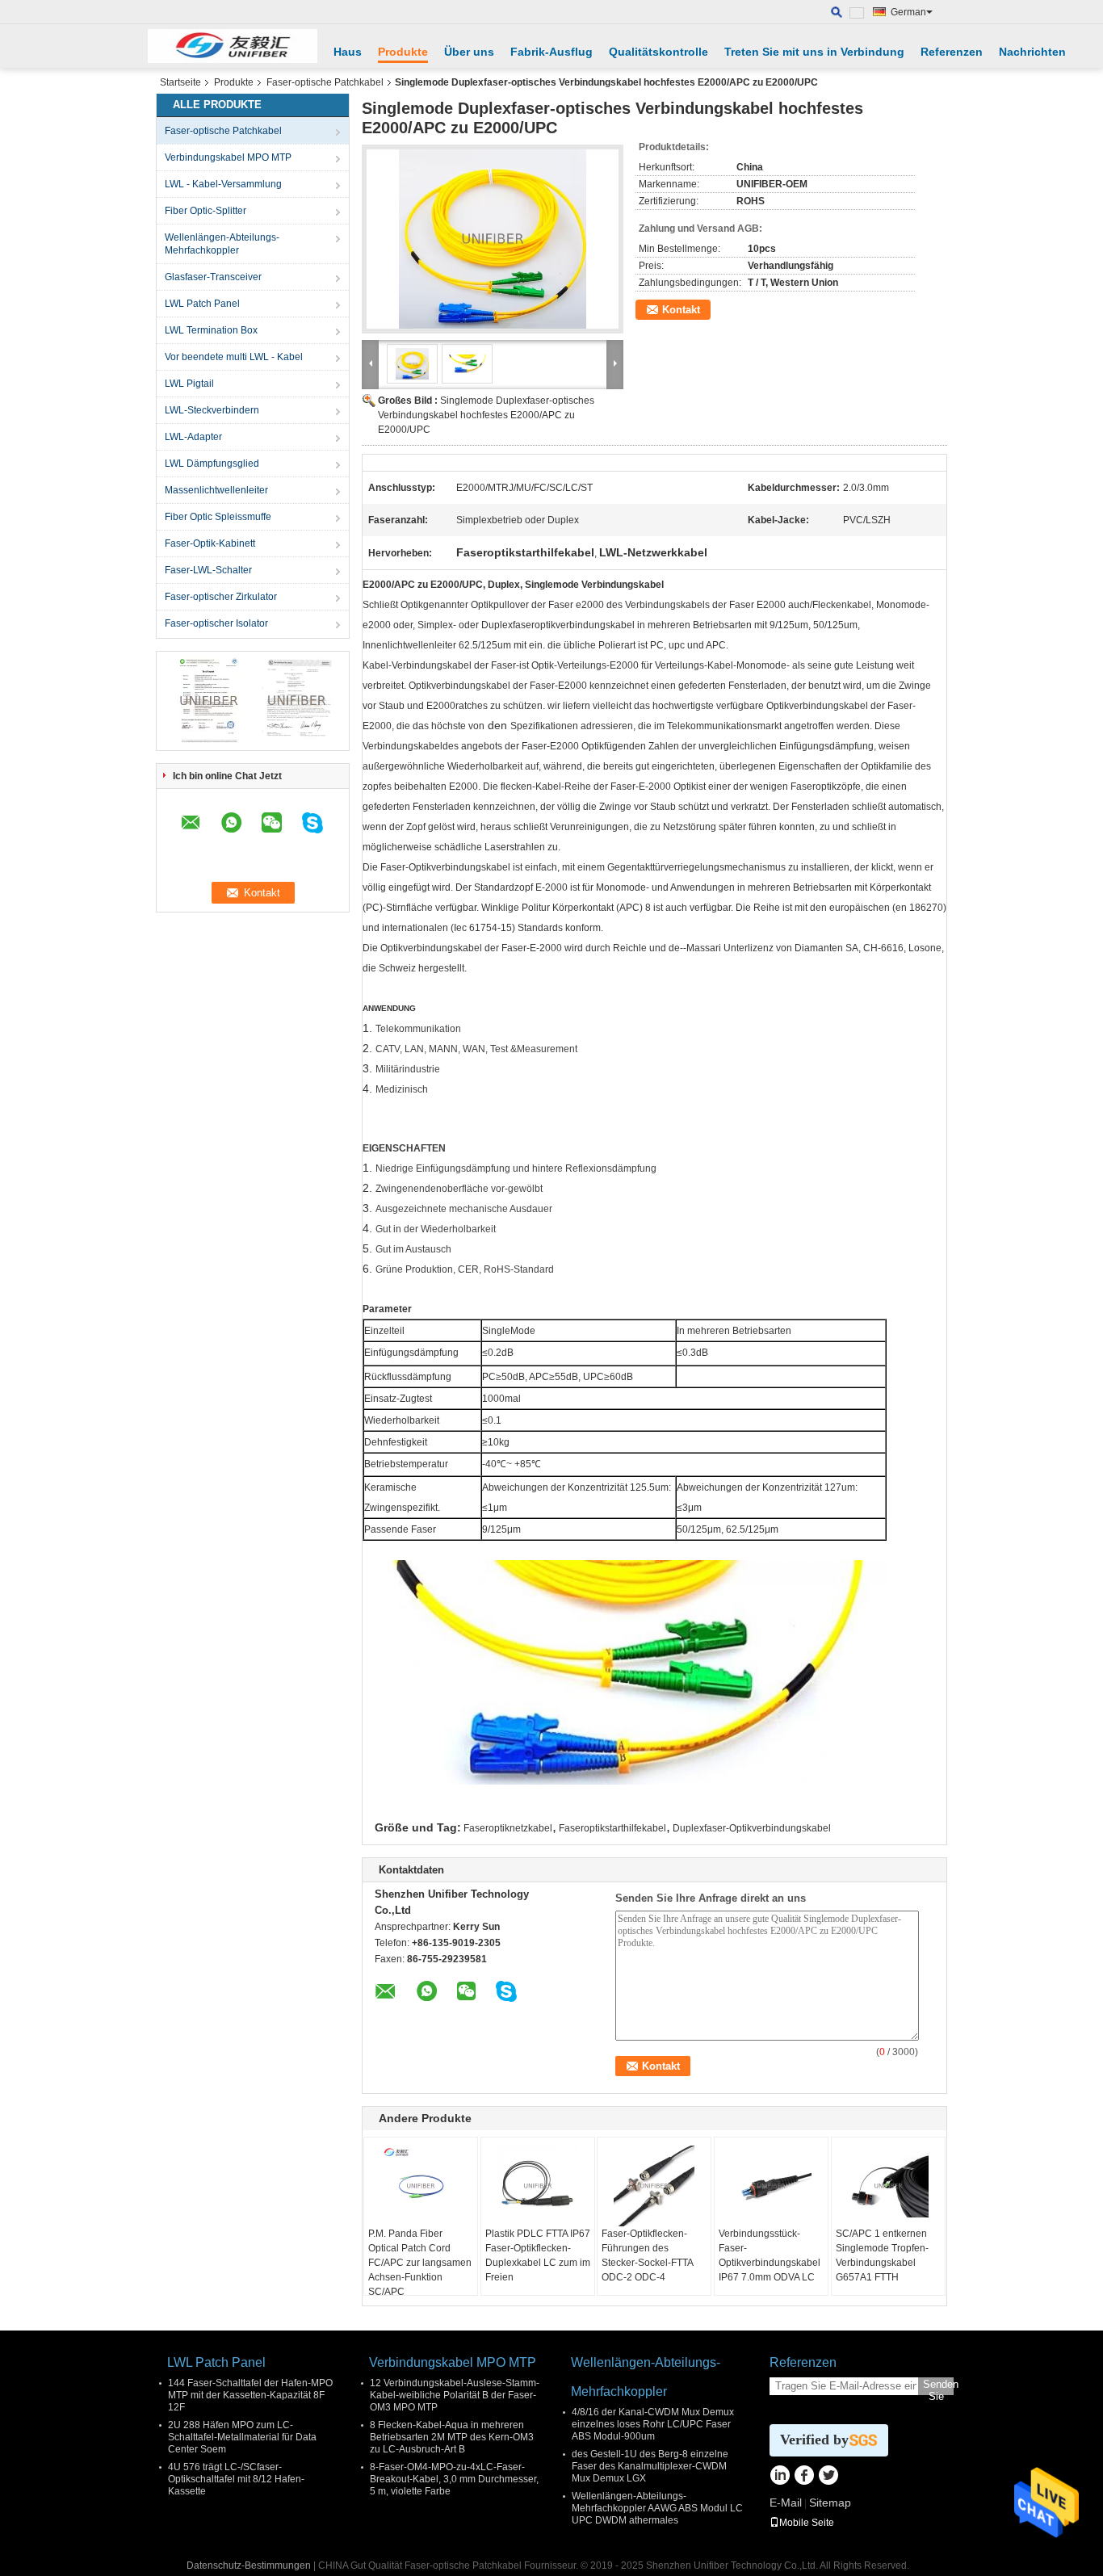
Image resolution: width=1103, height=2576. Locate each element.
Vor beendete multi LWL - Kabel (234, 357)
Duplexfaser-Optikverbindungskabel (752, 1828)
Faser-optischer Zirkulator (221, 597)
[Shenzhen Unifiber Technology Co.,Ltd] (233, 46)
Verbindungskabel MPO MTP (228, 157)
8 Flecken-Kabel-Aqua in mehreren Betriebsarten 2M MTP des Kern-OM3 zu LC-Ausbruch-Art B (452, 2437)
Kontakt (681, 310)
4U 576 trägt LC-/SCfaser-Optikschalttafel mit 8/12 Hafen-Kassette (236, 2479)
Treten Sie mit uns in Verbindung (814, 52)
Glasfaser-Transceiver (213, 277)
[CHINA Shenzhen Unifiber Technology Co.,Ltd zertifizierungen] (209, 700)
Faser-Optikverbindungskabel (445, 867)
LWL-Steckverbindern (212, 410)
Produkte (403, 52)
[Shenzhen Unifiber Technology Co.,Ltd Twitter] (828, 2477)
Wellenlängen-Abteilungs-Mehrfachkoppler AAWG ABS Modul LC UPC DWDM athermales (657, 2508)
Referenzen (952, 52)
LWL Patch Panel (202, 304)
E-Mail (786, 2503)
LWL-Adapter (193, 437)
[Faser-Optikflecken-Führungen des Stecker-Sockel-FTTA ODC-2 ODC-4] (654, 2186)
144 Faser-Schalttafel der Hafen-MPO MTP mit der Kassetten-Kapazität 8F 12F (250, 2395)
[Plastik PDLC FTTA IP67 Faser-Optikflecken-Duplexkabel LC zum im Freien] (538, 2186)
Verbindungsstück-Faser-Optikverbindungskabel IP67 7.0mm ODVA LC (770, 2255)
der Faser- (616, 787)
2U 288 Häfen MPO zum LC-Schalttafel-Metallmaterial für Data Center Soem (242, 2437)
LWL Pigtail (189, 384)
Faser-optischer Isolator (216, 623)
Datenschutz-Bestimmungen (249, 2566)
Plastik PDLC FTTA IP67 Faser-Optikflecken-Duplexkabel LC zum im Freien (538, 2255)
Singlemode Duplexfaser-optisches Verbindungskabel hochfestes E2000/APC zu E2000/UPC (486, 415)
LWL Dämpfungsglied (212, 464)
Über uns (469, 52)
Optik (685, 787)
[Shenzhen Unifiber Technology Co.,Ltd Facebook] (804, 2477)
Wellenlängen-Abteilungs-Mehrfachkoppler (222, 244)
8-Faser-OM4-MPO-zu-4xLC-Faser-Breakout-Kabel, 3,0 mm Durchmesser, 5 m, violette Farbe (454, 2479)
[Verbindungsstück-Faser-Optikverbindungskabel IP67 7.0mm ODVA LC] (771, 2186)
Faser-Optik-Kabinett (210, 543)
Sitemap (830, 2503)
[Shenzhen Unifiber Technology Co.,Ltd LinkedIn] (780, 2477)
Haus (348, 52)
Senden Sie (938, 2387)
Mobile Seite (807, 2523)
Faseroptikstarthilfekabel (612, 1828)
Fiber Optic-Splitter (206, 211)
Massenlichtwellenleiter (216, 490)
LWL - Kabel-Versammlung (223, 184)
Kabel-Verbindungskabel (417, 665)
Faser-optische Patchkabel (325, 82)
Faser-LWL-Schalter (208, 570)
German (908, 12)
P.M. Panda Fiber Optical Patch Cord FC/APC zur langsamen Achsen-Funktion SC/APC (420, 2263)
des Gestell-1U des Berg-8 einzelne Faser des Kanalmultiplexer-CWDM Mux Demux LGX (650, 2466)
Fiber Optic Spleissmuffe (218, 517)
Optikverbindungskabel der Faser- (841, 706)
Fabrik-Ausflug (551, 52)
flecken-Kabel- (533, 787)
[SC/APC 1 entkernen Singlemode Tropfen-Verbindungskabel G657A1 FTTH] (888, 2186)
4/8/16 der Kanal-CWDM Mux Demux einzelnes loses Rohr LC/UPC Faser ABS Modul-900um (653, 2424)
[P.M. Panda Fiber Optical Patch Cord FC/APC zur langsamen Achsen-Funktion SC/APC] (421, 2186)
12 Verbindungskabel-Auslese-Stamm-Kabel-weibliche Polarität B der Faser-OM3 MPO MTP (455, 2395)
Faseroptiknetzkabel (508, 1828)
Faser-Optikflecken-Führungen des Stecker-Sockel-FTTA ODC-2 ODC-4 (647, 2255)
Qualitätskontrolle (658, 52)
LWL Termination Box (211, 330)
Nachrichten (1032, 52)
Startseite (180, 82)
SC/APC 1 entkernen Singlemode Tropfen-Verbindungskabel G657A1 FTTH (882, 2255)
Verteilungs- (583, 665)
